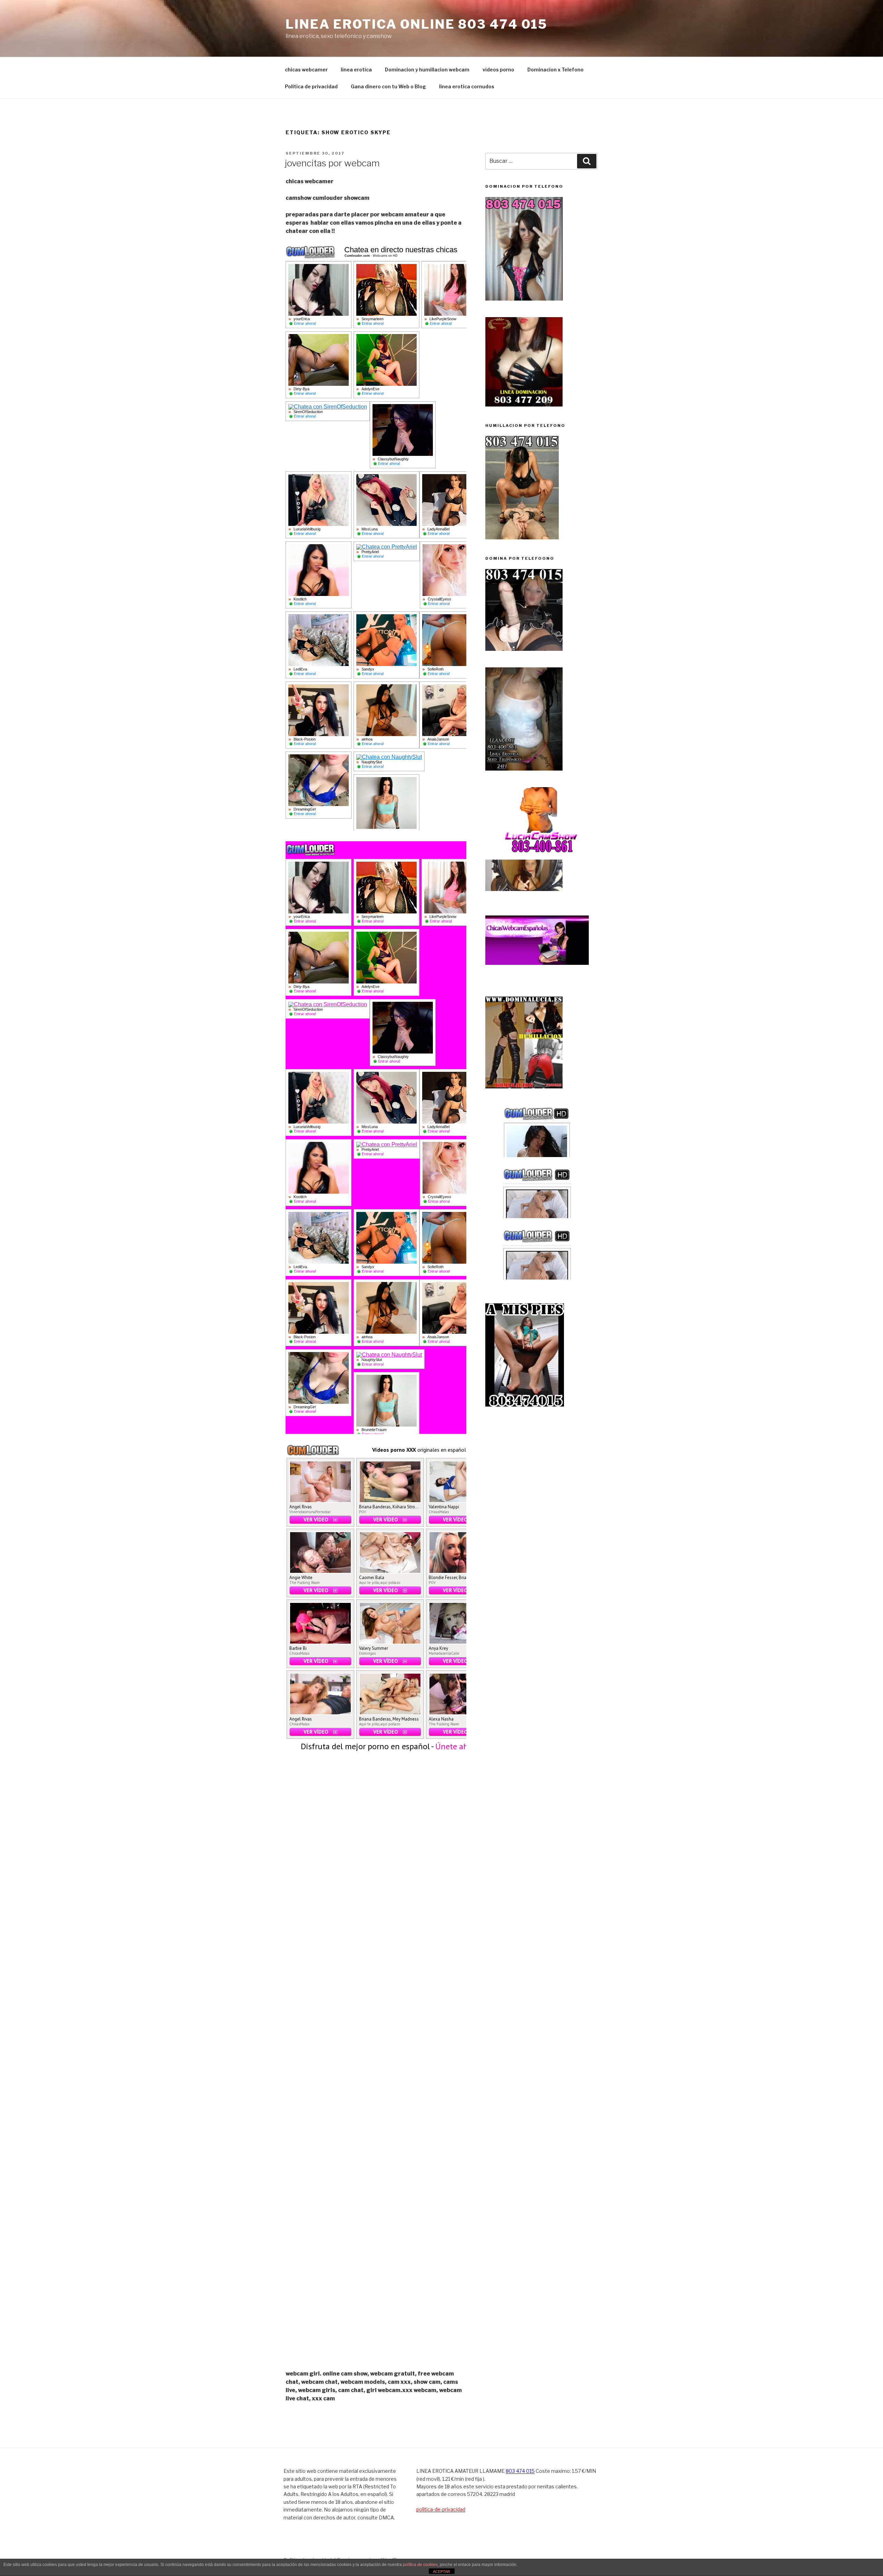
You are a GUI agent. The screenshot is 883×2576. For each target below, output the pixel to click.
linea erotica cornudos (467, 86)
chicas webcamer (306, 70)
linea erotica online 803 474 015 (416, 24)
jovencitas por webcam (332, 163)
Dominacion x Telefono (555, 70)
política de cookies (420, 2565)
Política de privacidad (311, 86)
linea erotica (356, 70)
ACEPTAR (441, 2572)
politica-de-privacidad (441, 2509)
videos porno (498, 70)
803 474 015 (520, 2471)
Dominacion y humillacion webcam (427, 70)
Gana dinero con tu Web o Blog (388, 86)
